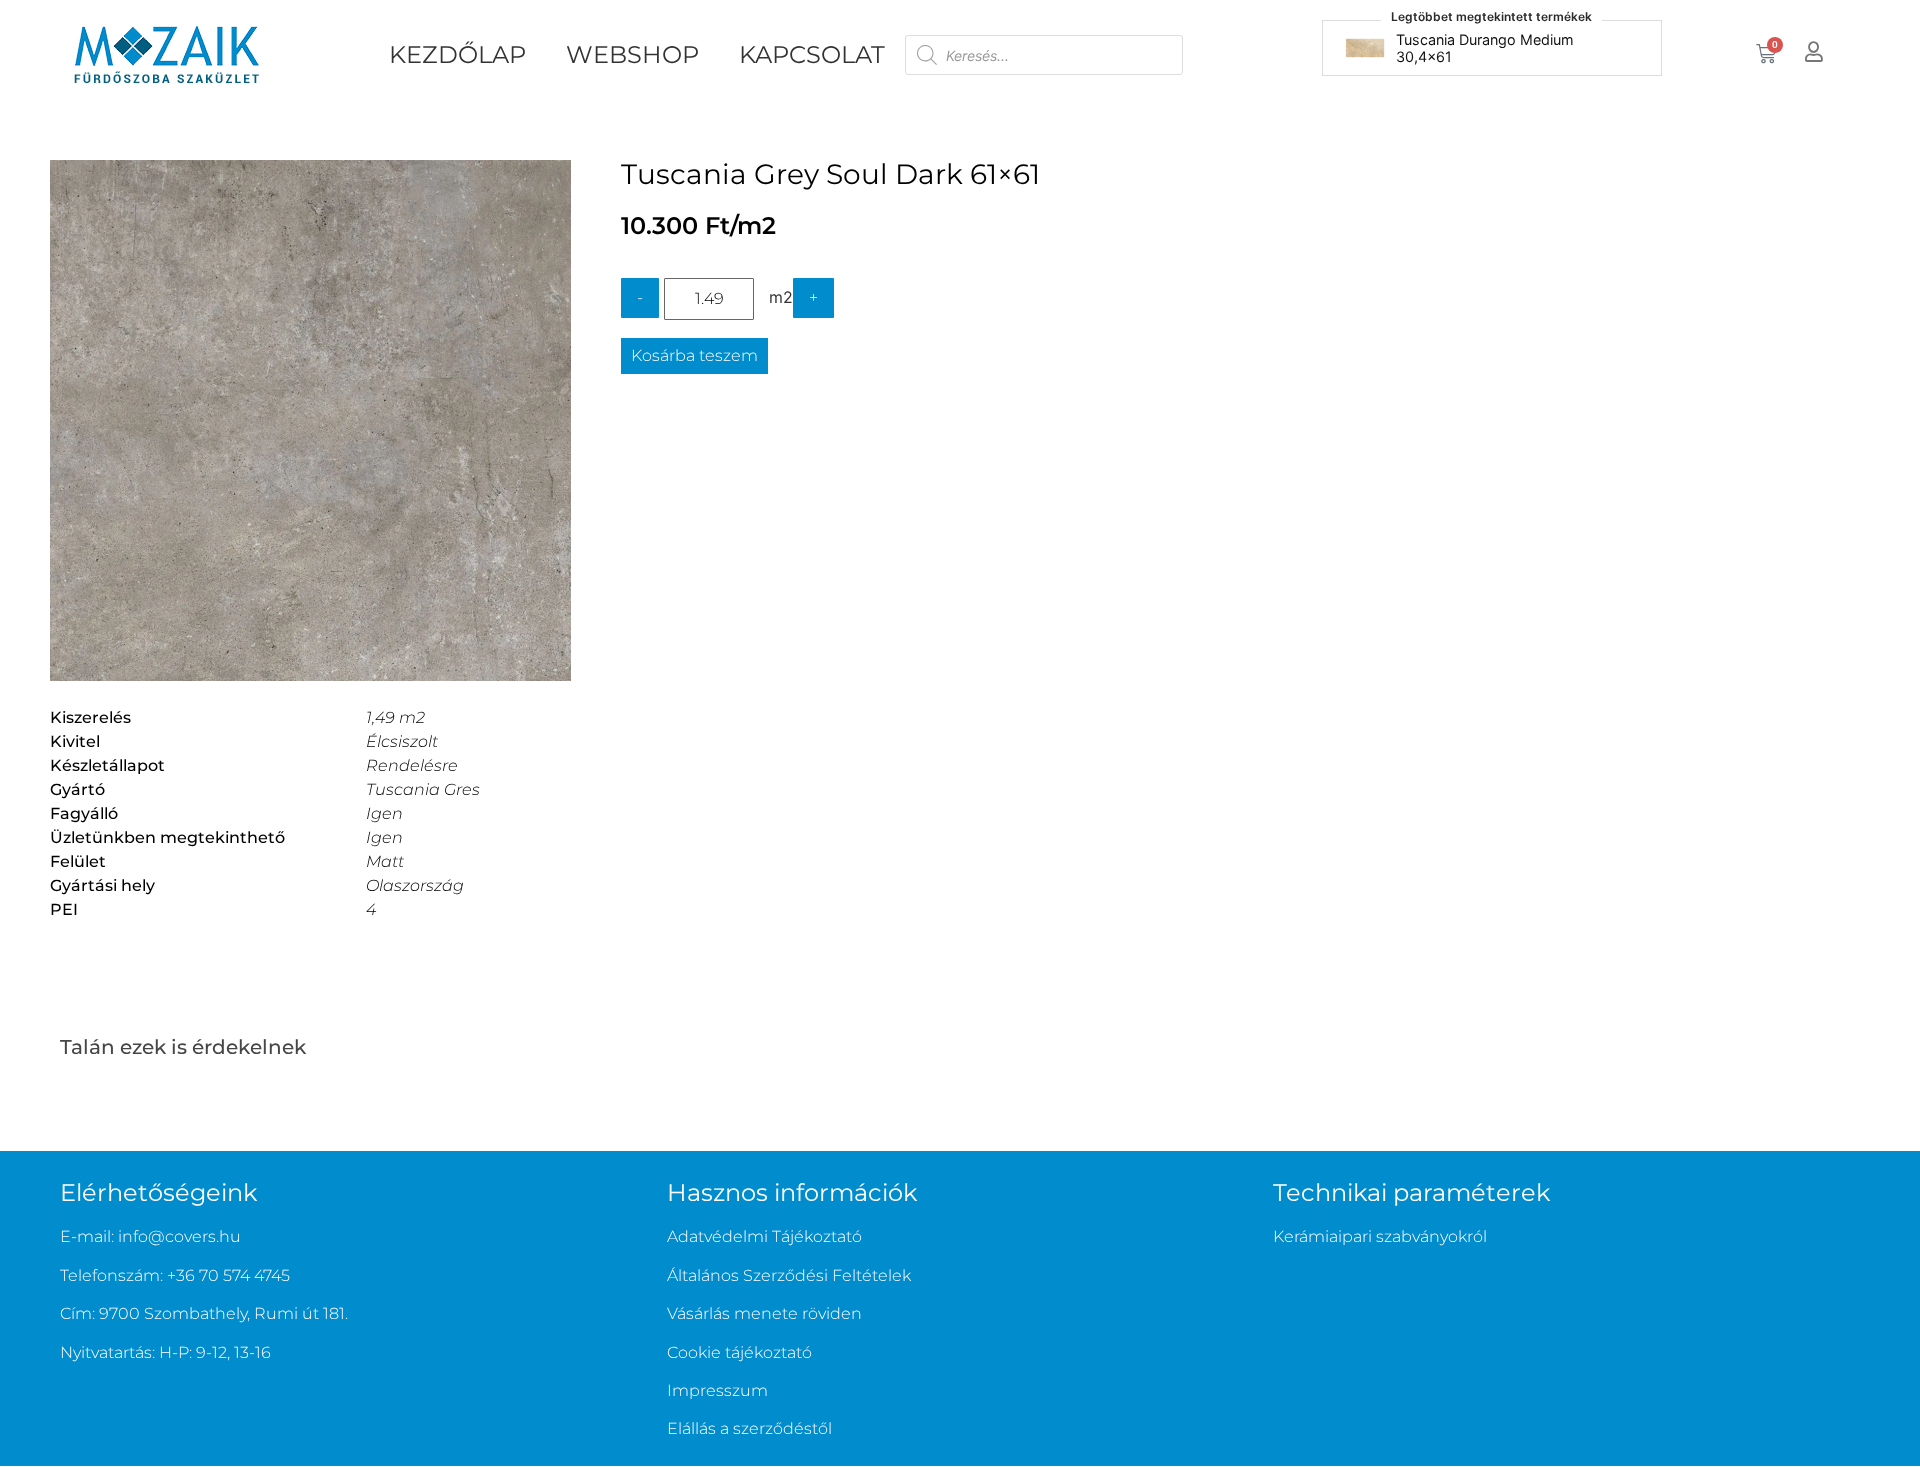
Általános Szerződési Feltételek (789, 1275)
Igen (384, 813)
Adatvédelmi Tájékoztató (764, 1236)
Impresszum (717, 1390)
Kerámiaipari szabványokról (1380, 1236)
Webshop (632, 54)
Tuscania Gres (423, 789)
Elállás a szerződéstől (749, 1428)
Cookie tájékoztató (739, 1352)
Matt (385, 861)
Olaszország (415, 885)
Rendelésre (412, 765)
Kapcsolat (812, 54)
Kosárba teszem (694, 355)
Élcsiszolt (402, 741)
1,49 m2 (395, 717)
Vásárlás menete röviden (764, 1313)
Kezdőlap (457, 54)
